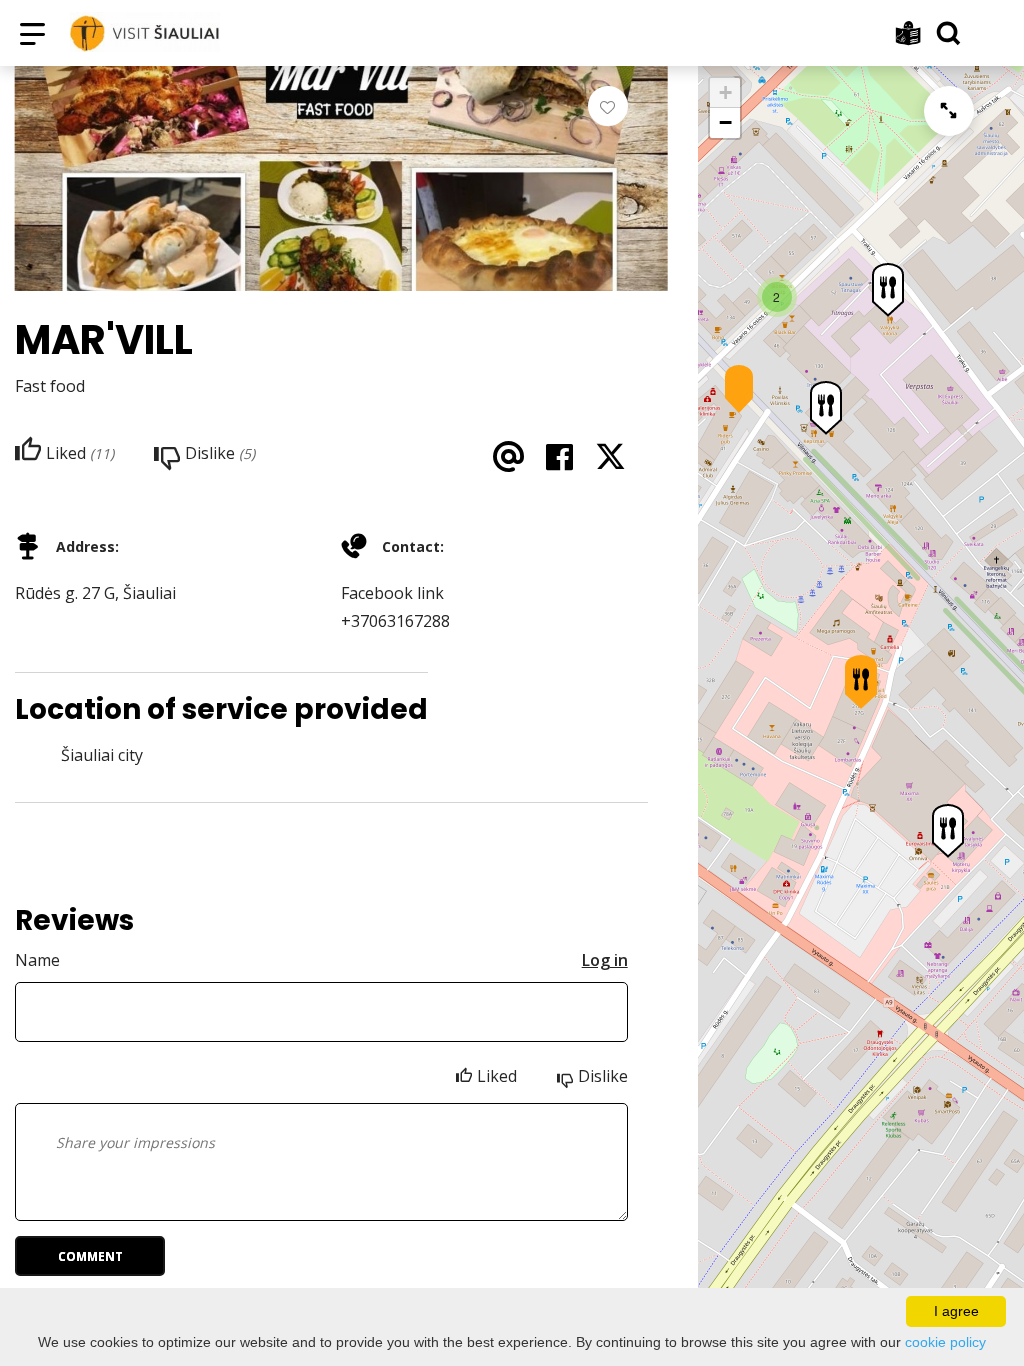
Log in (605, 960)
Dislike (603, 1076)
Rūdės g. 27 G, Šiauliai (95, 593)
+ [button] (725, 92)
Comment (90, 1256)
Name (37, 960)
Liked (497, 1076)
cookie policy (945, 1342)
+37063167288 (395, 621)
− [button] (725, 122)
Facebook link (392, 593)
